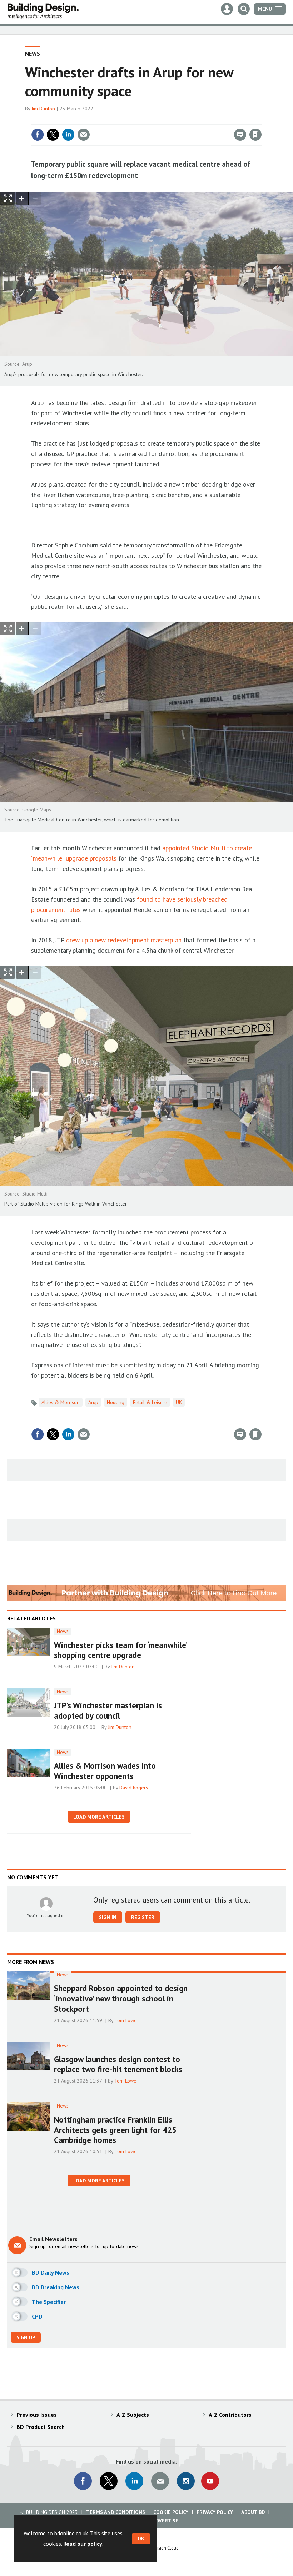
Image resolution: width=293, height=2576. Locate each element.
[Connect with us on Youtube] (210, 2481)
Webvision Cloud (163, 2548)
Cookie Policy (171, 2512)
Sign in (172, 120)
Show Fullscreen (8, 198)
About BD (253, 2512)
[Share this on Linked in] (68, 135)
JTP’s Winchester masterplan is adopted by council (108, 1710)
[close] (261, 120)
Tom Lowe (126, 2020)
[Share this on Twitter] (53, 135)
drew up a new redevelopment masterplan (124, 940)
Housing (116, 1402)
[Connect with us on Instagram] (186, 2481)
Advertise (165, 2521)
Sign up (26, 2337)
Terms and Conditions (116, 2512)
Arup (93, 1402)
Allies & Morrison (61, 1402)
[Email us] (160, 2481)
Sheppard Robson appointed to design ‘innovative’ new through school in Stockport (121, 1998)
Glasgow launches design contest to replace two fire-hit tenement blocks (118, 2064)
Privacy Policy (215, 2512)
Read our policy (83, 2544)
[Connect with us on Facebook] (83, 2481)
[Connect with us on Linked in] (134, 2481)
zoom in (22, 198)
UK (179, 1402)
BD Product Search (41, 2427)
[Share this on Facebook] (38, 135)
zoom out (35, 198)
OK (141, 2539)
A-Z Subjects (133, 2415)
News (33, 54)
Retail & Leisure (150, 1402)
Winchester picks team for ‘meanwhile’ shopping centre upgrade (120, 1650)
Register (143, 1917)
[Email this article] (84, 135)
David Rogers (134, 1788)
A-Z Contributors (230, 2415)
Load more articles (99, 1817)
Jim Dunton (43, 109)
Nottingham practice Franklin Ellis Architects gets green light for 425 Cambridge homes (115, 2130)
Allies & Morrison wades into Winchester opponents (105, 1771)
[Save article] (255, 135)
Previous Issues (37, 2415)
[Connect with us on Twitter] (109, 2481)
